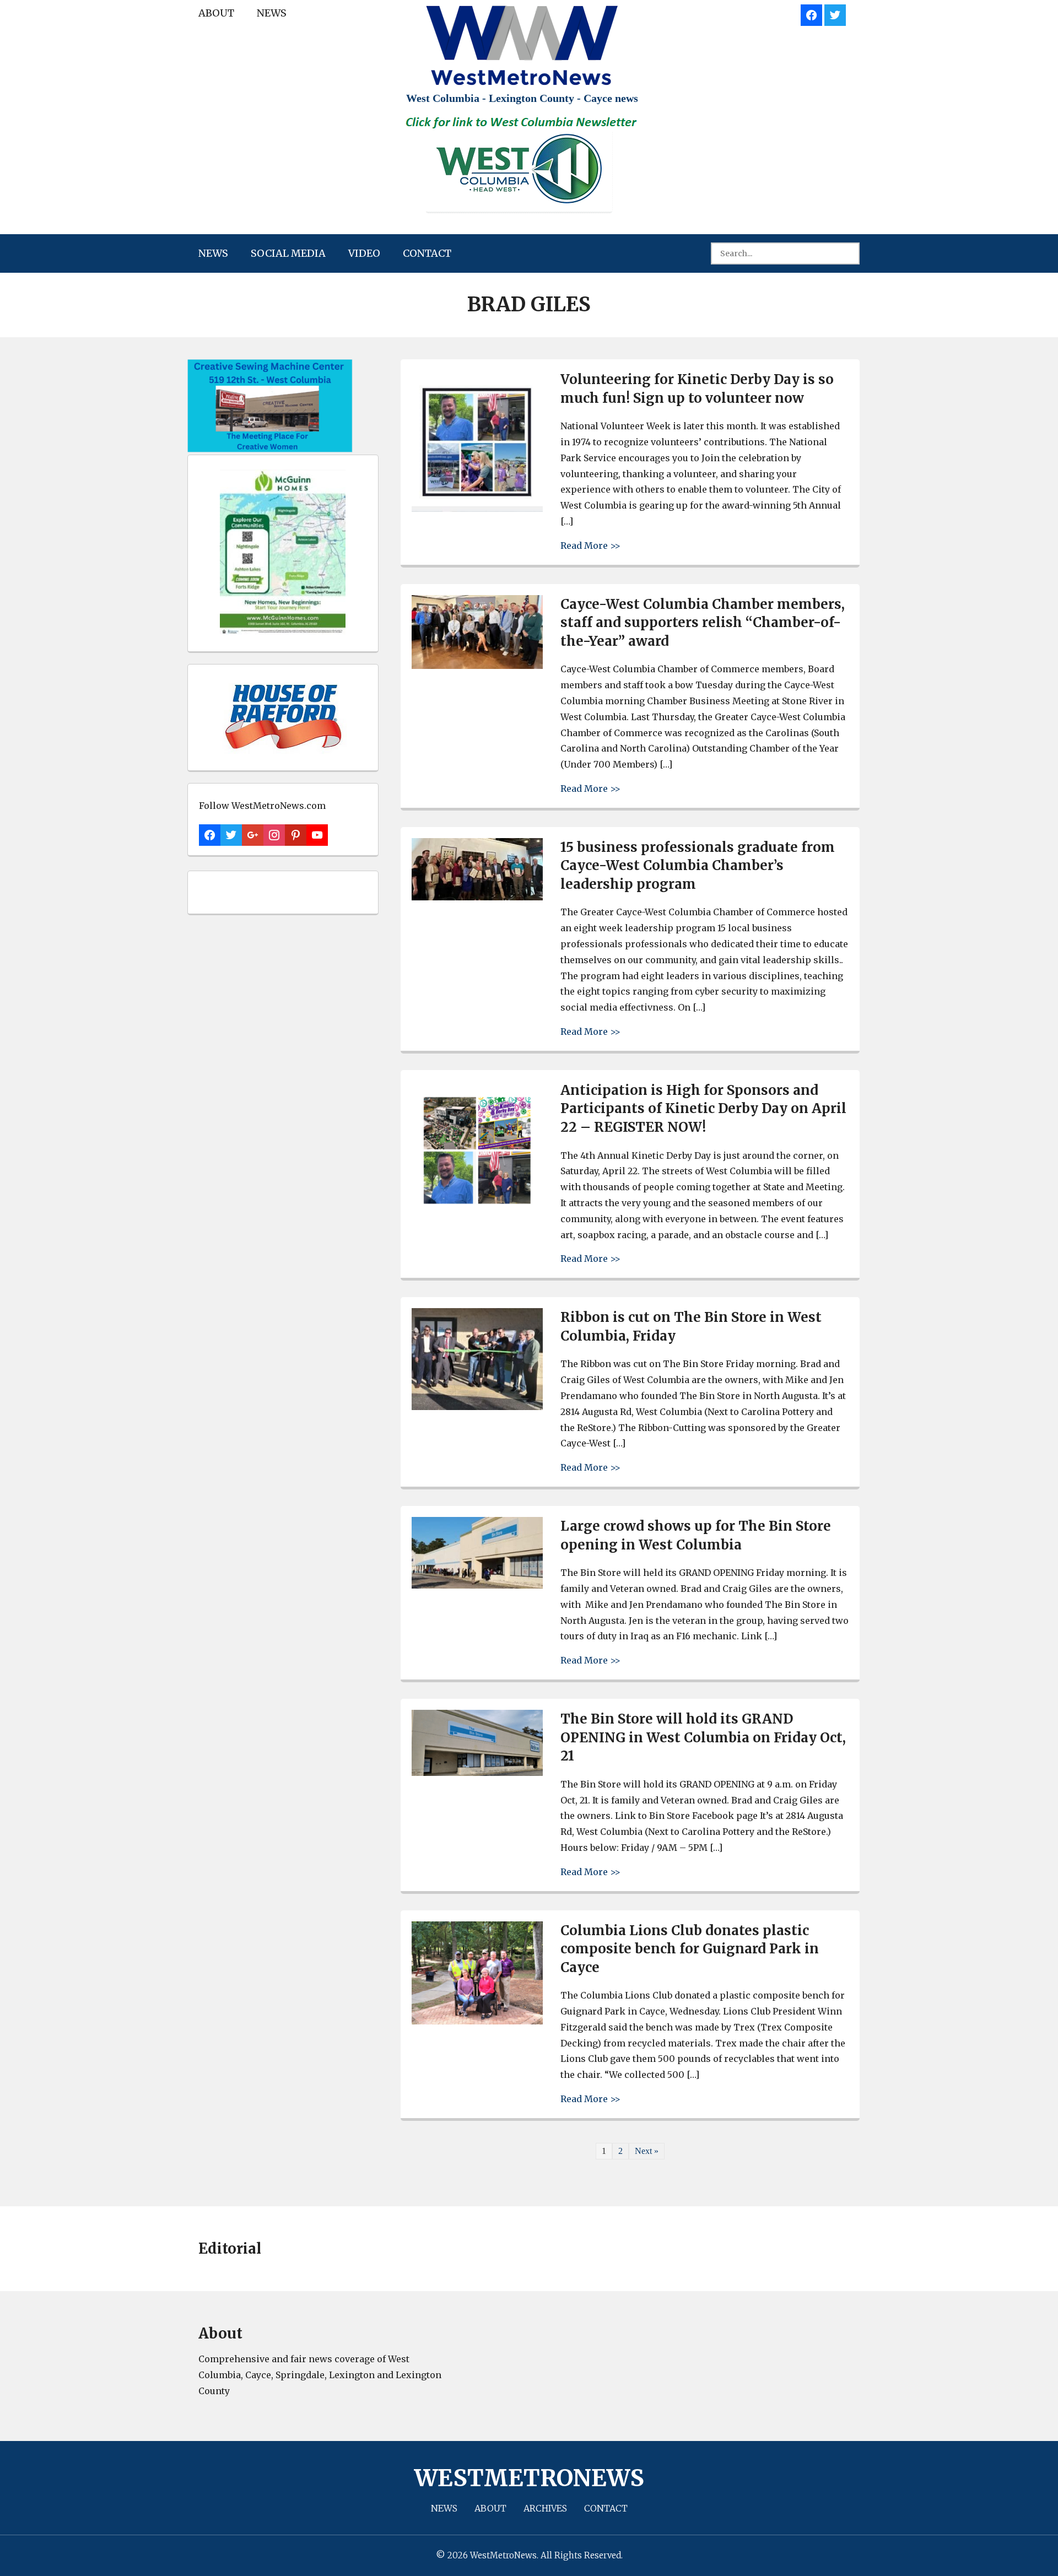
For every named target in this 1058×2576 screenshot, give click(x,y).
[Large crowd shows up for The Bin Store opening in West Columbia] (477, 1586)
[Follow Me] (835, 13)
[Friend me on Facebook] (811, 13)
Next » (647, 2151)
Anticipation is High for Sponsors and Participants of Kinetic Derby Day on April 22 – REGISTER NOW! (703, 1109)
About (216, 13)
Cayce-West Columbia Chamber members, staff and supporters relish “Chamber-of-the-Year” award (703, 623)
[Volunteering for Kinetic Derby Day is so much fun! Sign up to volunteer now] (477, 509)
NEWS (272, 13)
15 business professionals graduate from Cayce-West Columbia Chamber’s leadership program (698, 866)
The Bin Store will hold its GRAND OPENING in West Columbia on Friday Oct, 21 (703, 1737)
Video (364, 253)
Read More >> (590, 545)
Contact (427, 253)
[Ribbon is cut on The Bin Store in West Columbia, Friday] (477, 1407)
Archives (545, 2508)
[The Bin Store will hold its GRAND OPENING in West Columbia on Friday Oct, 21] (477, 1773)
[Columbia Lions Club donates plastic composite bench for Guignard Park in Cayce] (477, 2021)
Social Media (288, 253)
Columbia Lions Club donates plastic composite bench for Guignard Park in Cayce (690, 1949)
